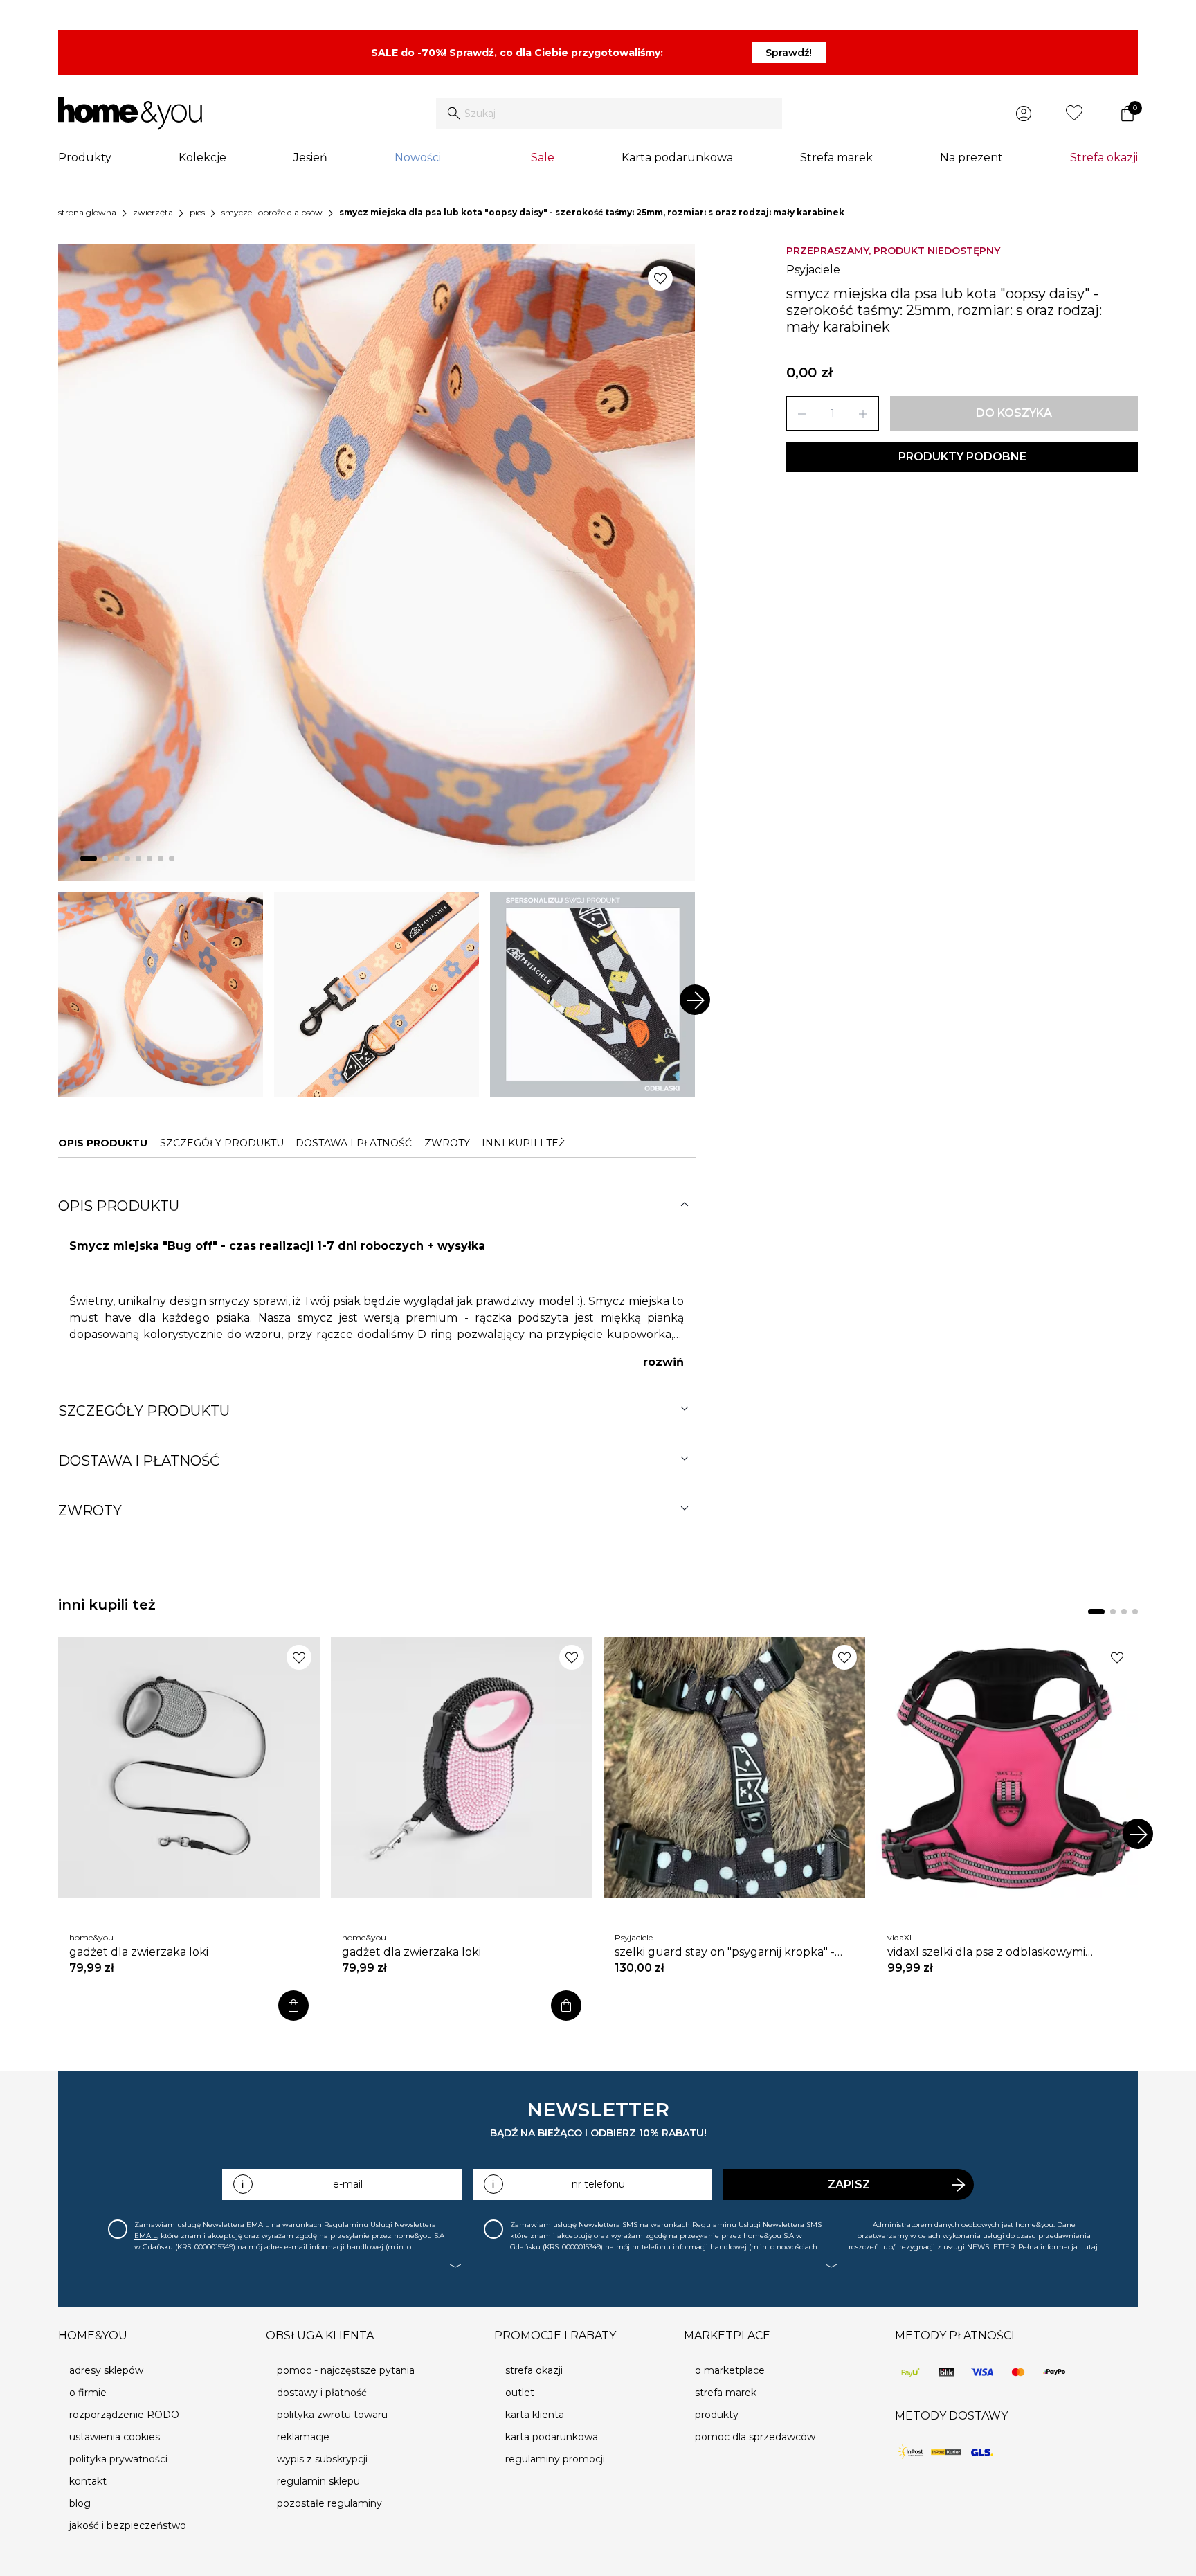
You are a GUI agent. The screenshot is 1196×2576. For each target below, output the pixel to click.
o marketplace (730, 2370)
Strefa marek (836, 157)
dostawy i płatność (322, 2393)
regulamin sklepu (318, 2481)
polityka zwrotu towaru (332, 2415)
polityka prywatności (118, 2459)
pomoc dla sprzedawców (755, 2437)
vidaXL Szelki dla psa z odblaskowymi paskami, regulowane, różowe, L (986, 1952)
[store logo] (130, 114)
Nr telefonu (598, 2184)
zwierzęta (153, 212)
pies (197, 212)
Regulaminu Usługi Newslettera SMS (757, 2225)
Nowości (418, 157)
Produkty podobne (962, 457)
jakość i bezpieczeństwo (128, 2525)
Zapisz (849, 2185)
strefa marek (726, 2393)
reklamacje (303, 2437)
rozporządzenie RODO (124, 2415)
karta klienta (535, 2415)
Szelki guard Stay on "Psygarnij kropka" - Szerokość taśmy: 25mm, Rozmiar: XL (725, 1952)
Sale (543, 157)
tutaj (1089, 2247)
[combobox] (609, 114)
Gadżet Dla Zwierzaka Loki (139, 1952)
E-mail (348, 2184)
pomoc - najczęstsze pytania (346, 2370)
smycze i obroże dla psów (272, 212)
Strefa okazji (1104, 157)
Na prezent (971, 157)
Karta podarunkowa (677, 157)
